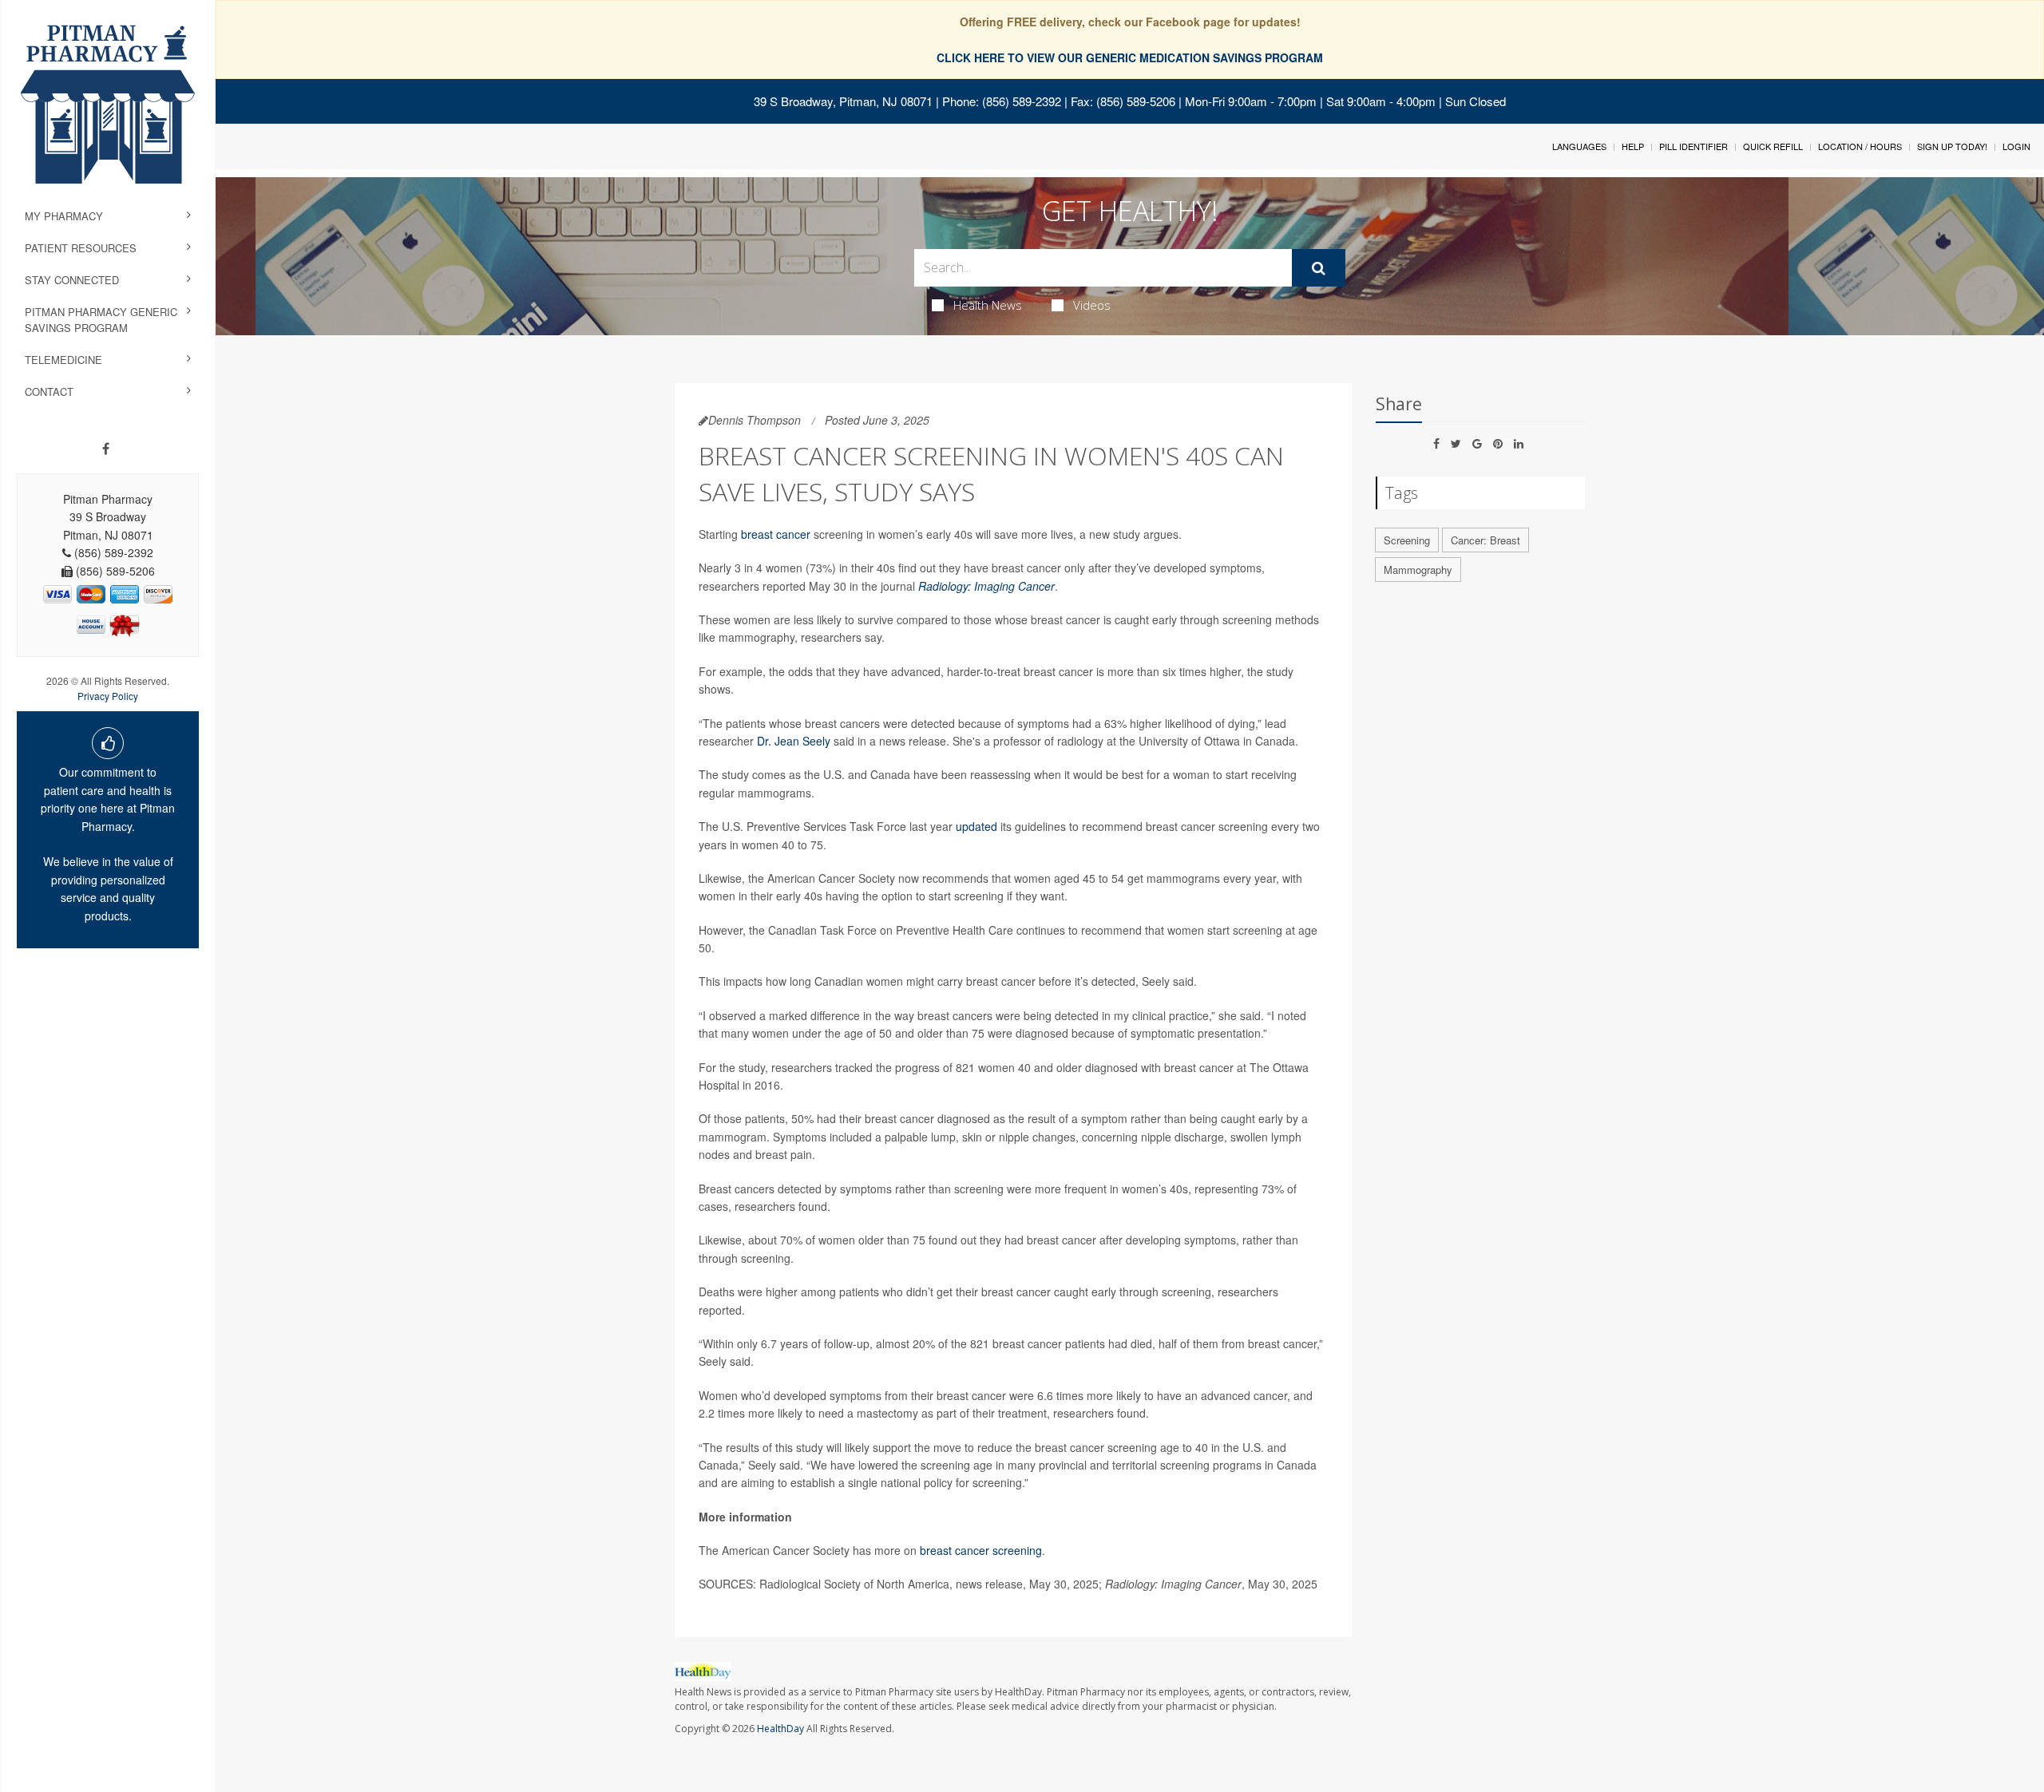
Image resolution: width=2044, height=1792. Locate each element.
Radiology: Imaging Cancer (986, 586)
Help (1633, 146)
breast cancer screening (981, 1550)
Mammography (1418, 570)
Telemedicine (63, 360)
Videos (1092, 305)
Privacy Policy (108, 696)
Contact (49, 392)
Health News (988, 305)
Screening (1407, 540)
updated (976, 826)
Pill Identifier (1693, 146)
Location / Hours (1860, 146)
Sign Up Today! (1952, 146)
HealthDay (780, 1729)
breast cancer (776, 534)
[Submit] (1319, 268)
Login (2016, 146)
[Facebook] (106, 449)
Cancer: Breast (1485, 540)
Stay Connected (72, 280)
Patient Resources (81, 248)
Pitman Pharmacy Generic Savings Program (101, 320)
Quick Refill (1773, 146)
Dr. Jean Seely (794, 741)
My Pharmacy (64, 216)
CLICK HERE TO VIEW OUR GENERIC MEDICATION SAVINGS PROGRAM (1130, 57)
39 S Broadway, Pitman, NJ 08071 (843, 101)
